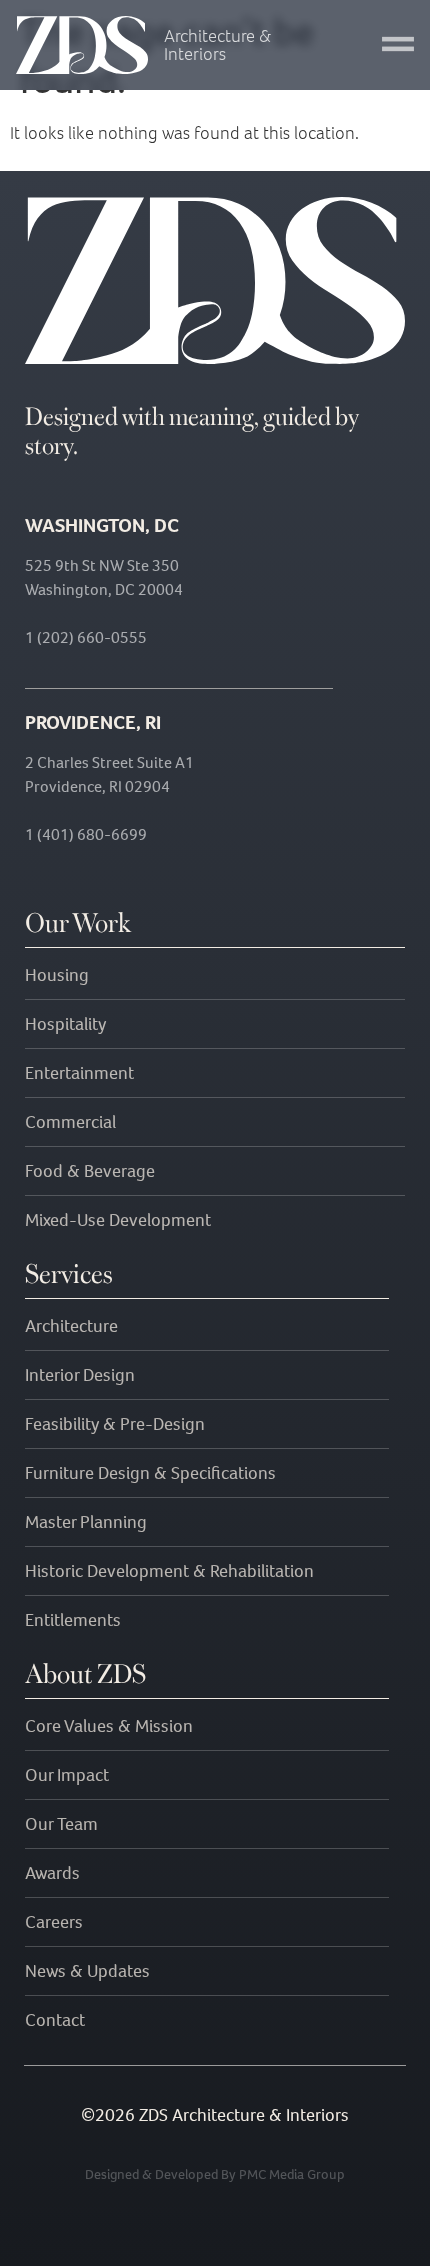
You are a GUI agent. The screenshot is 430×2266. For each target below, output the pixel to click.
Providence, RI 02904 (97, 786)
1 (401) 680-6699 (86, 834)
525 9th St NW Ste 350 (102, 565)
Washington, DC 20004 (104, 589)
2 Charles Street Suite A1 (109, 762)
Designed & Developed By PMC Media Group (215, 2174)
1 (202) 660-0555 (86, 637)
